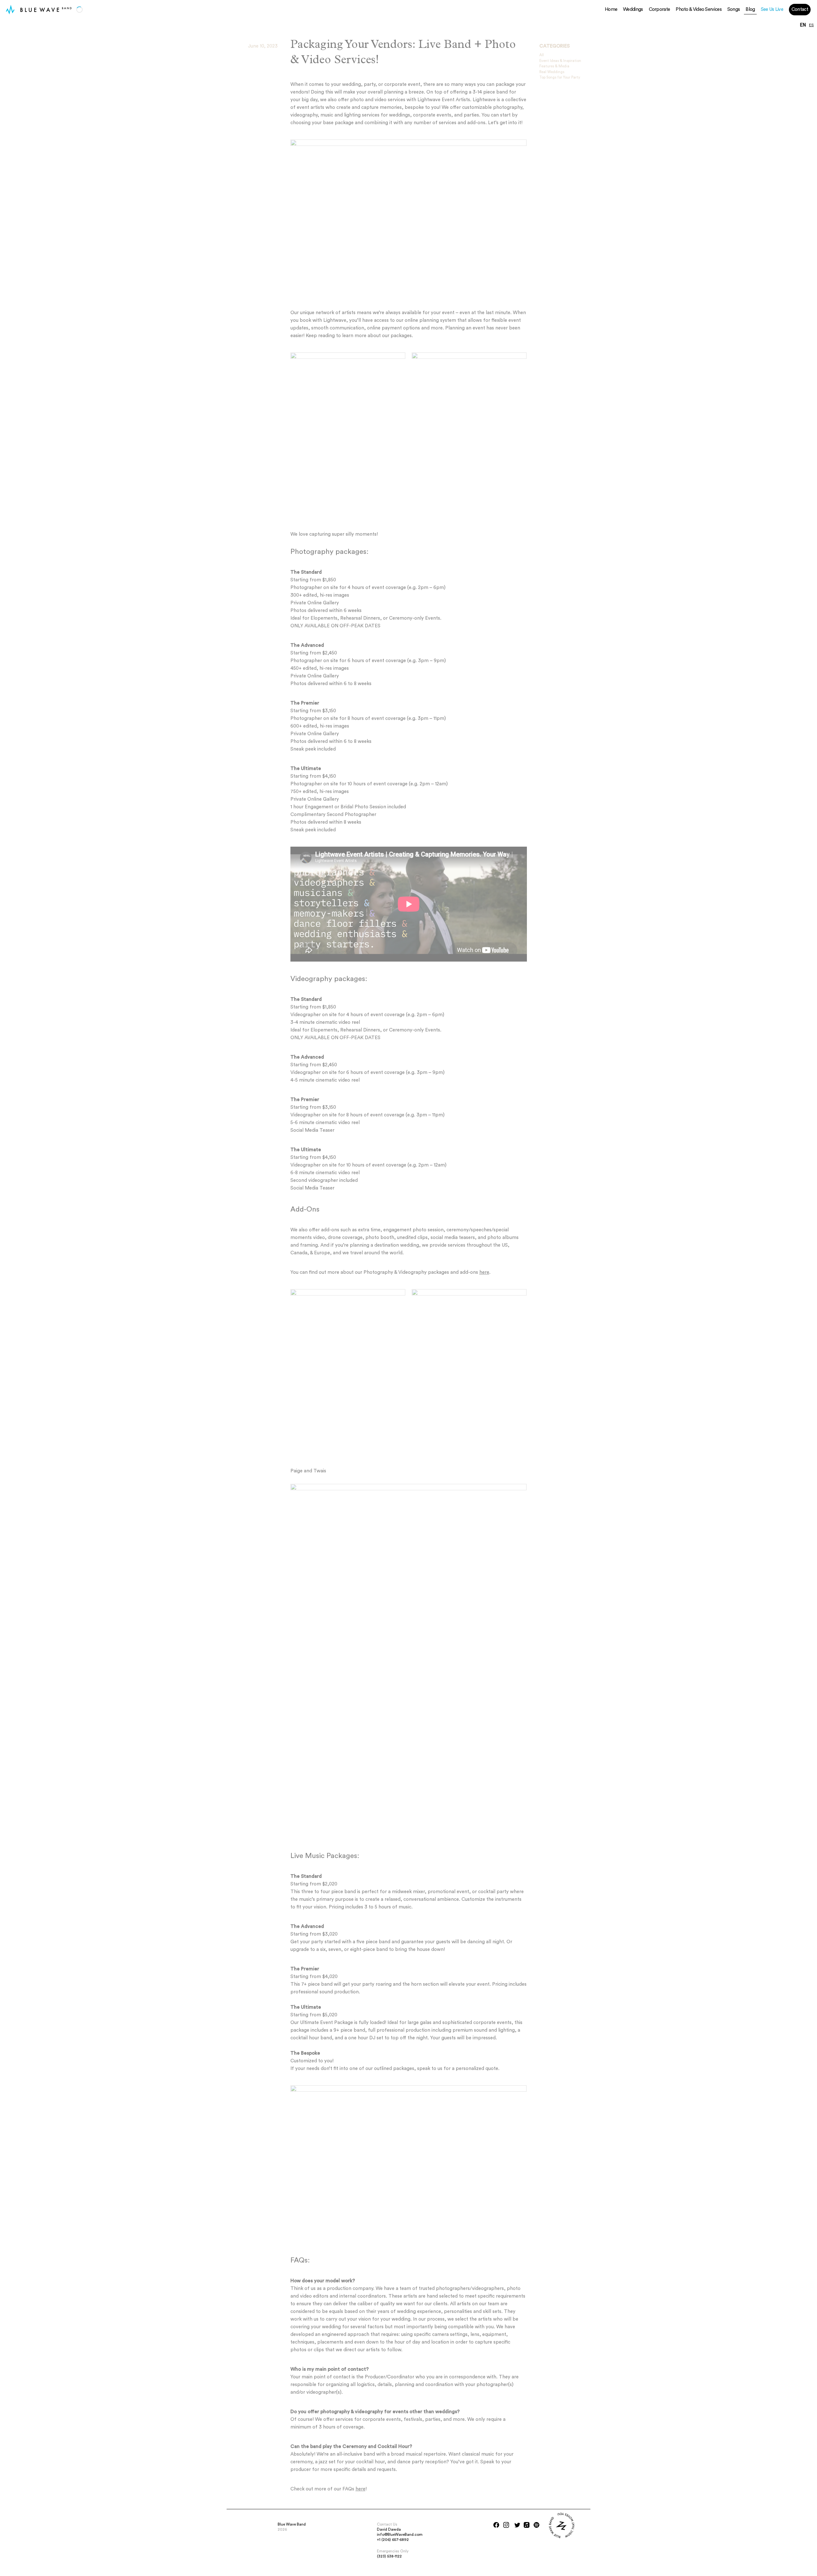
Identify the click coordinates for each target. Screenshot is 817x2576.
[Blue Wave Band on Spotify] (536, 2525)
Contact (800, 9)
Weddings (633, 9)
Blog (750, 9)
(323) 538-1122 (389, 2556)
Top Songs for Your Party (560, 77)
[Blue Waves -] (10, 10)
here (484, 1272)
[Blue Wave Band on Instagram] (506, 2525)
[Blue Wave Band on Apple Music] (527, 2525)
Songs (734, 9)
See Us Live (772, 9)
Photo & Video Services (699, 9)
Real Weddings (552, 72)
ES (811, 25)
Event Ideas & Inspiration (560, 61)
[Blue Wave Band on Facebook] (496, 2525)
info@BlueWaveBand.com (400, 2534)
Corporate (660, 9)
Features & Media (554, 66)
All (542, 55)
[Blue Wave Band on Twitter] (517, 2525)
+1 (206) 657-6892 (393, 2540)
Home (611, 9)
